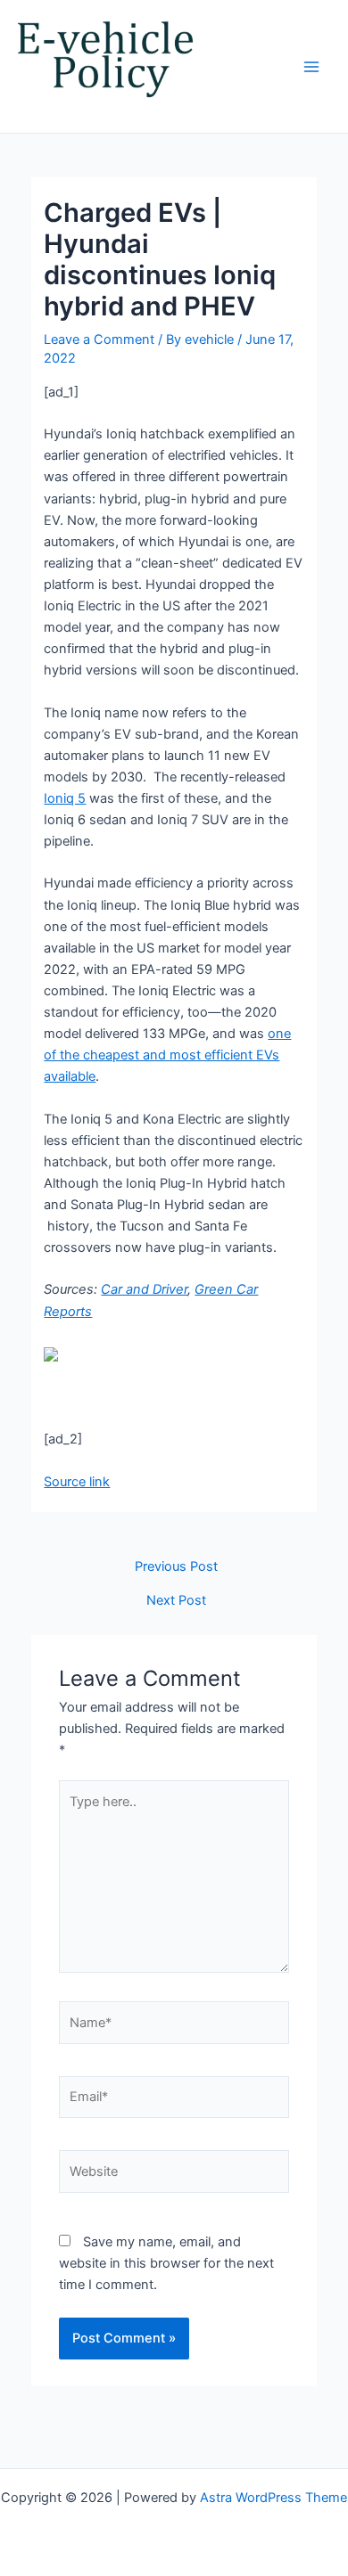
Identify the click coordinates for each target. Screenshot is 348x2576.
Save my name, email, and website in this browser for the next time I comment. (166, 2263)
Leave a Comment (99, 339)
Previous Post (176, 1567)
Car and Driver (144, 1289)
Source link (77, 1482)
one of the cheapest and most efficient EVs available (167, 1055)
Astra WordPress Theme (273, 2498)
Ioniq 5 (65, 798)
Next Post (176, 1601)
